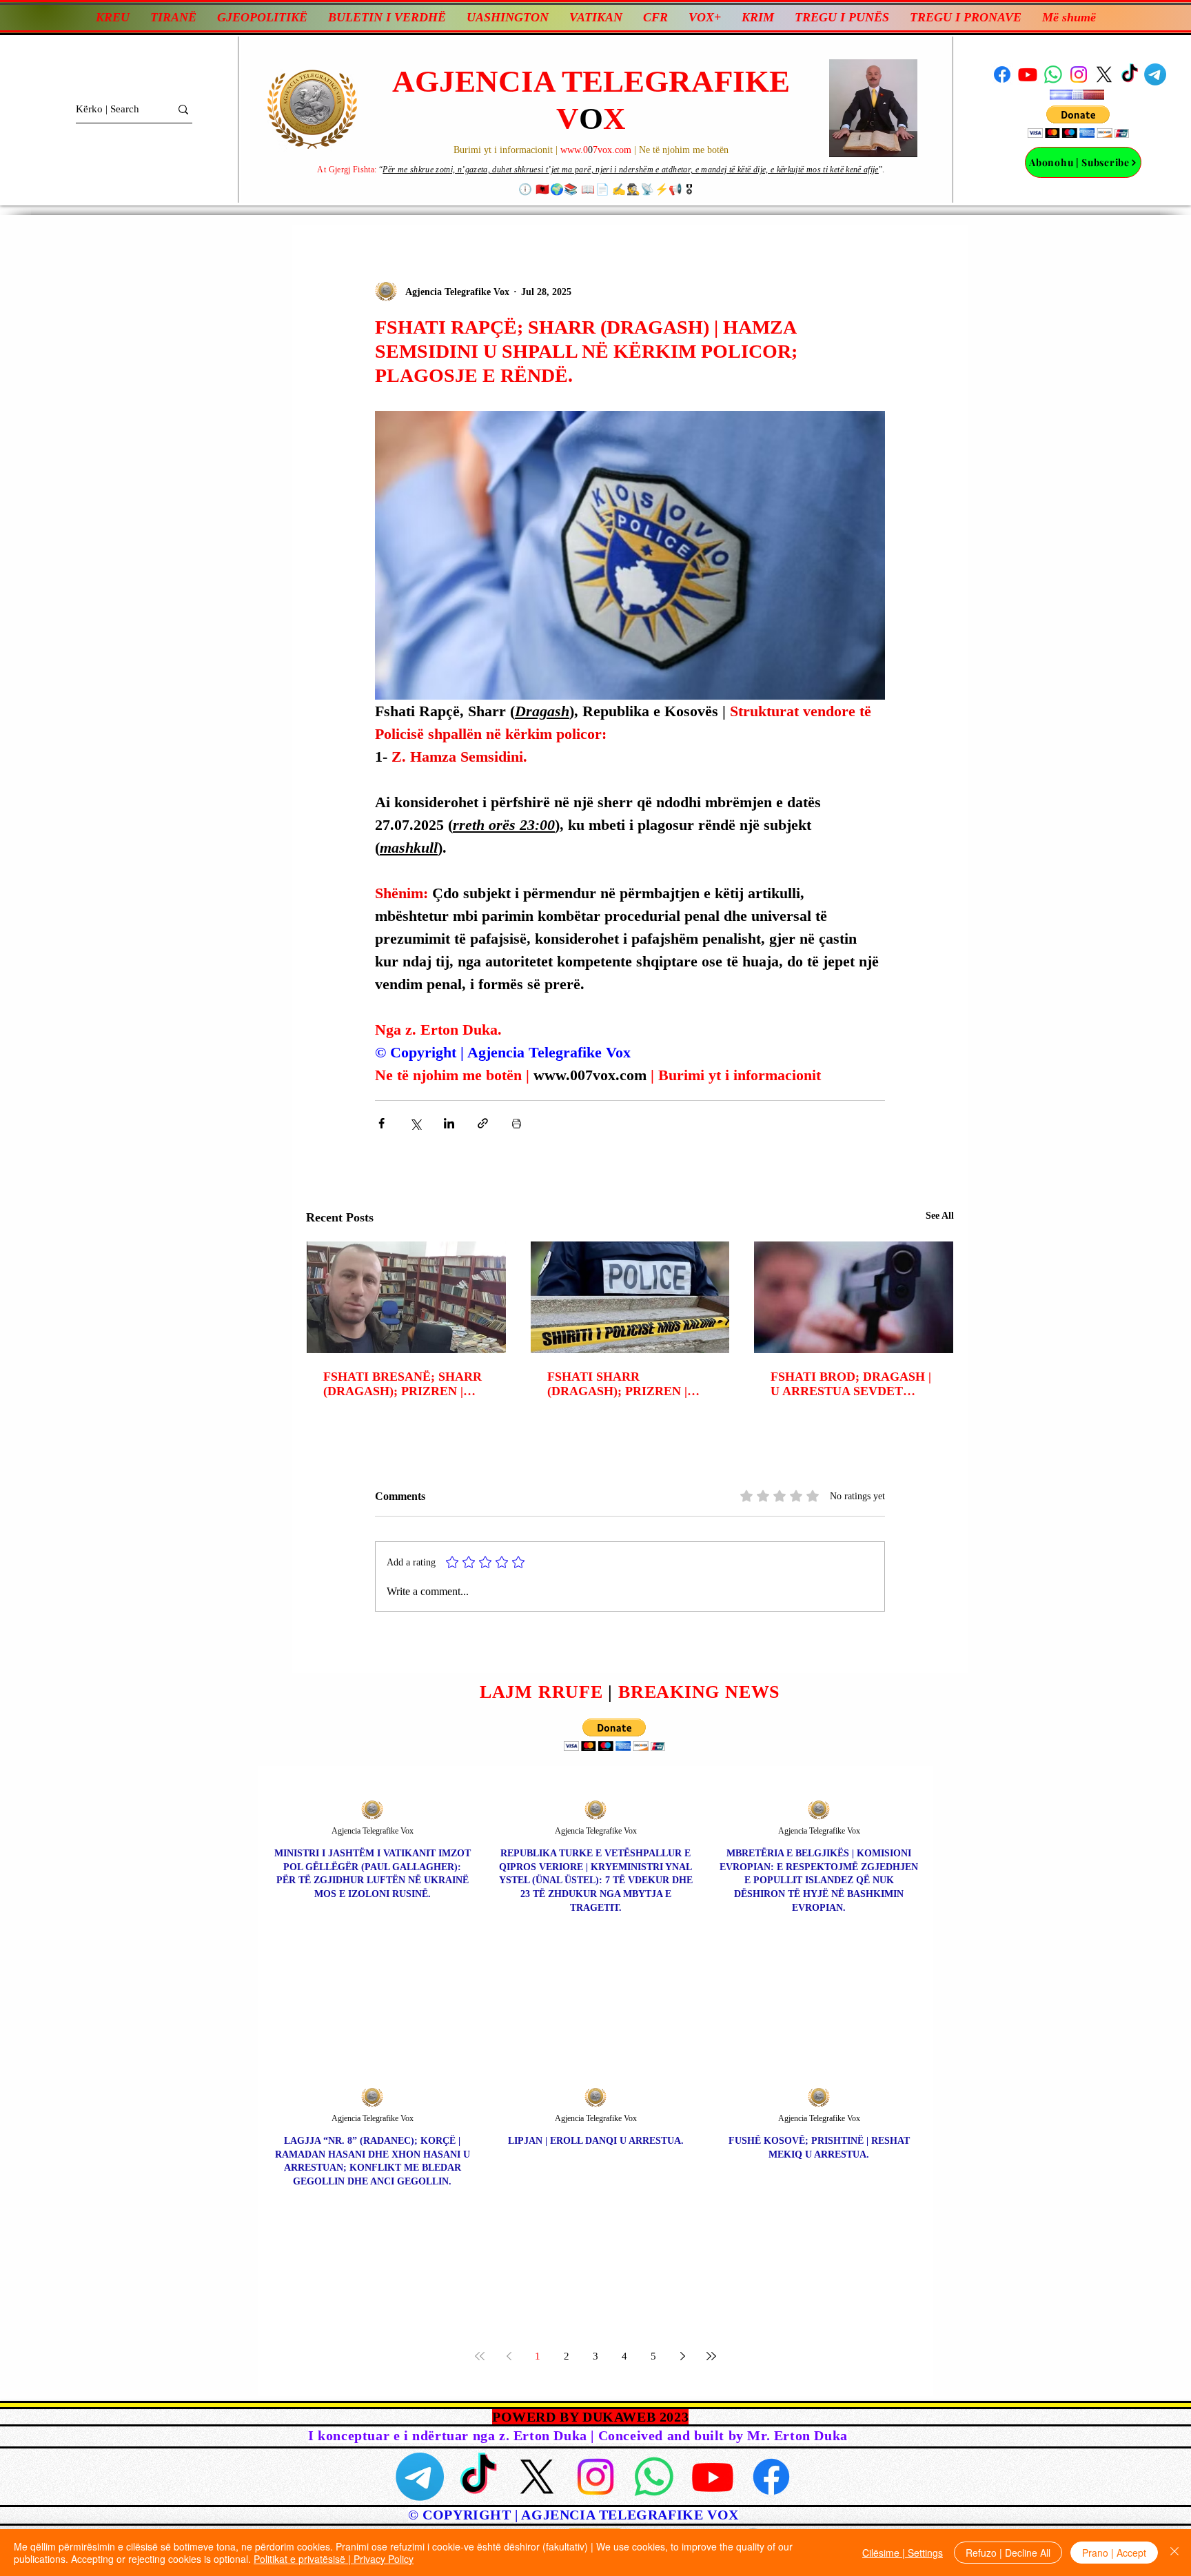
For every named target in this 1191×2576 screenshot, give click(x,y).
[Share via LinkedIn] (449, 1123)
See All (940, 1216)
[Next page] (682, 2356)
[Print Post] (517, 1123)
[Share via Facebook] (381, 1123)
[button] (1078, 122)
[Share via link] (483, 1123)
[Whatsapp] (1053, 74)
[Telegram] (1155, 74)
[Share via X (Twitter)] (415, 1123)
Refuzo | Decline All (1008, 2553)
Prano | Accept (1114, 2553)
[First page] (480, 2356)
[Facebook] (1002, 74)
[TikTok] (1130, 74)
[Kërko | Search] (183, 109)
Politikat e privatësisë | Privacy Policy (334, 2559)
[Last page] (711, 2356)
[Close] (1174, 2553)
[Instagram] (1079, 74)
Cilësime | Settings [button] (903, 2553)
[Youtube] (1028, 74)
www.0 (574, 150)
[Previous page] (509, 2356)
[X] (1104, 74)
